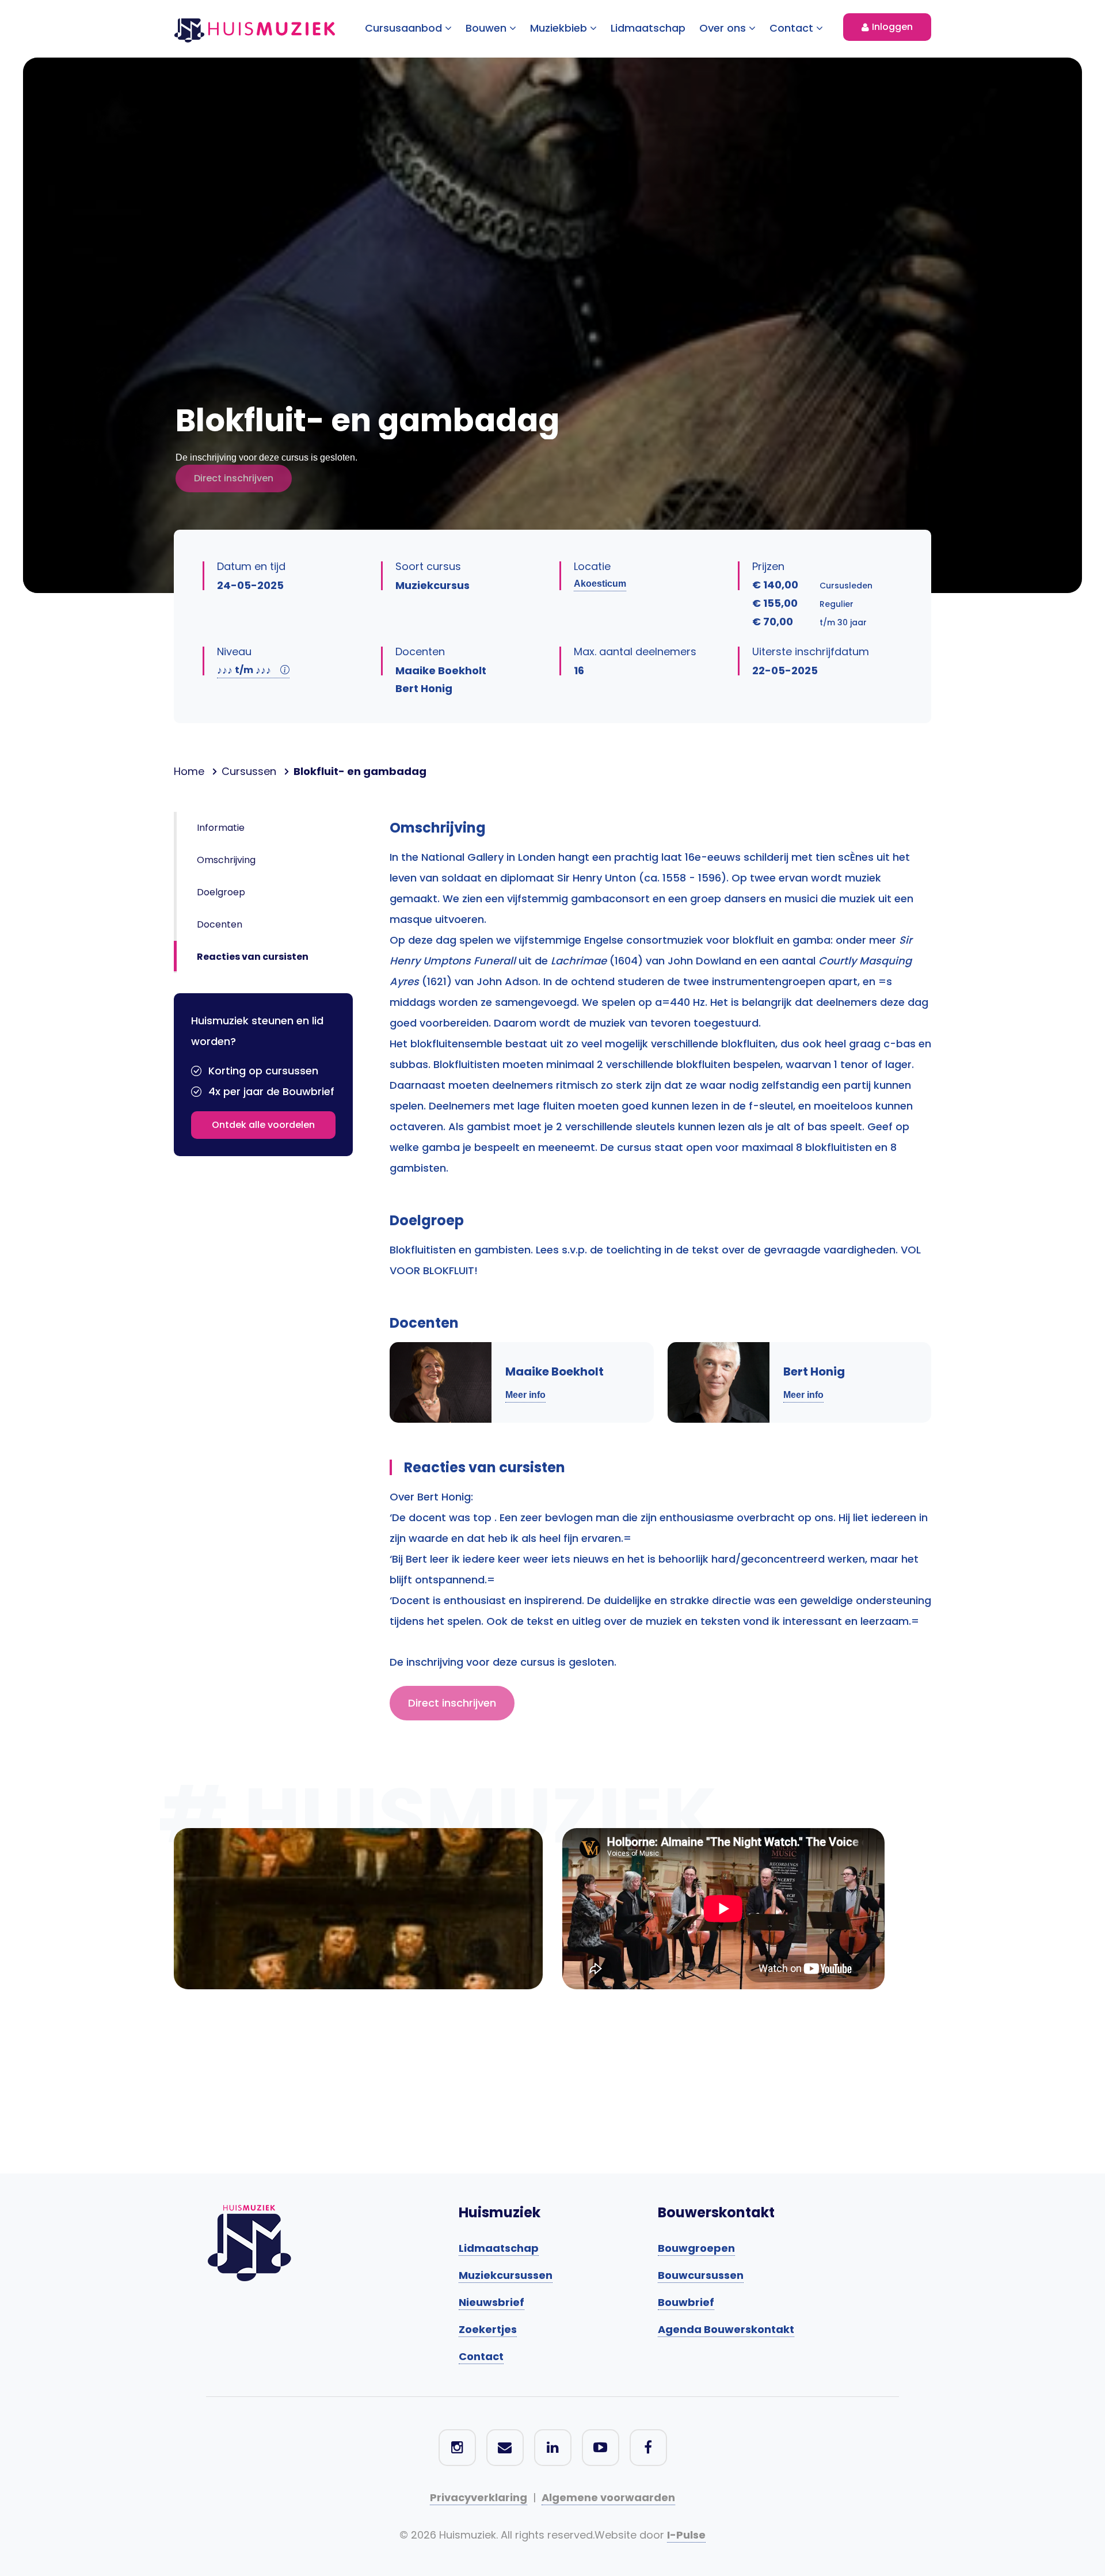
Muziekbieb (560, 28)
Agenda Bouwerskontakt (726, 2329)
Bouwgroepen (696, 2248)
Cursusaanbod (405, 28)
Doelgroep (221, 892)
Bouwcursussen (701, 2275)
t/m (244, 670)
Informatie (221, 828)
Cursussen (249, 771)
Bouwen (487, 28)
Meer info (525, 1395)
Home (189, 771)
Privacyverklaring (479, 2497)
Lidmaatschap (648, 28)
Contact (793, 28)
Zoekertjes (488, 2329)
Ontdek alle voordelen (263, 1125)
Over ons (724, 28)
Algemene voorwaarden (608, 2497)
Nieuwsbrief (491, 2302)
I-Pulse (686, 2535)
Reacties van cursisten (253, 957)
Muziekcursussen (506, 2275)
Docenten (220, 924)
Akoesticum (600, 584)
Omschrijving (226, 860)
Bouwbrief (686, 2302)
